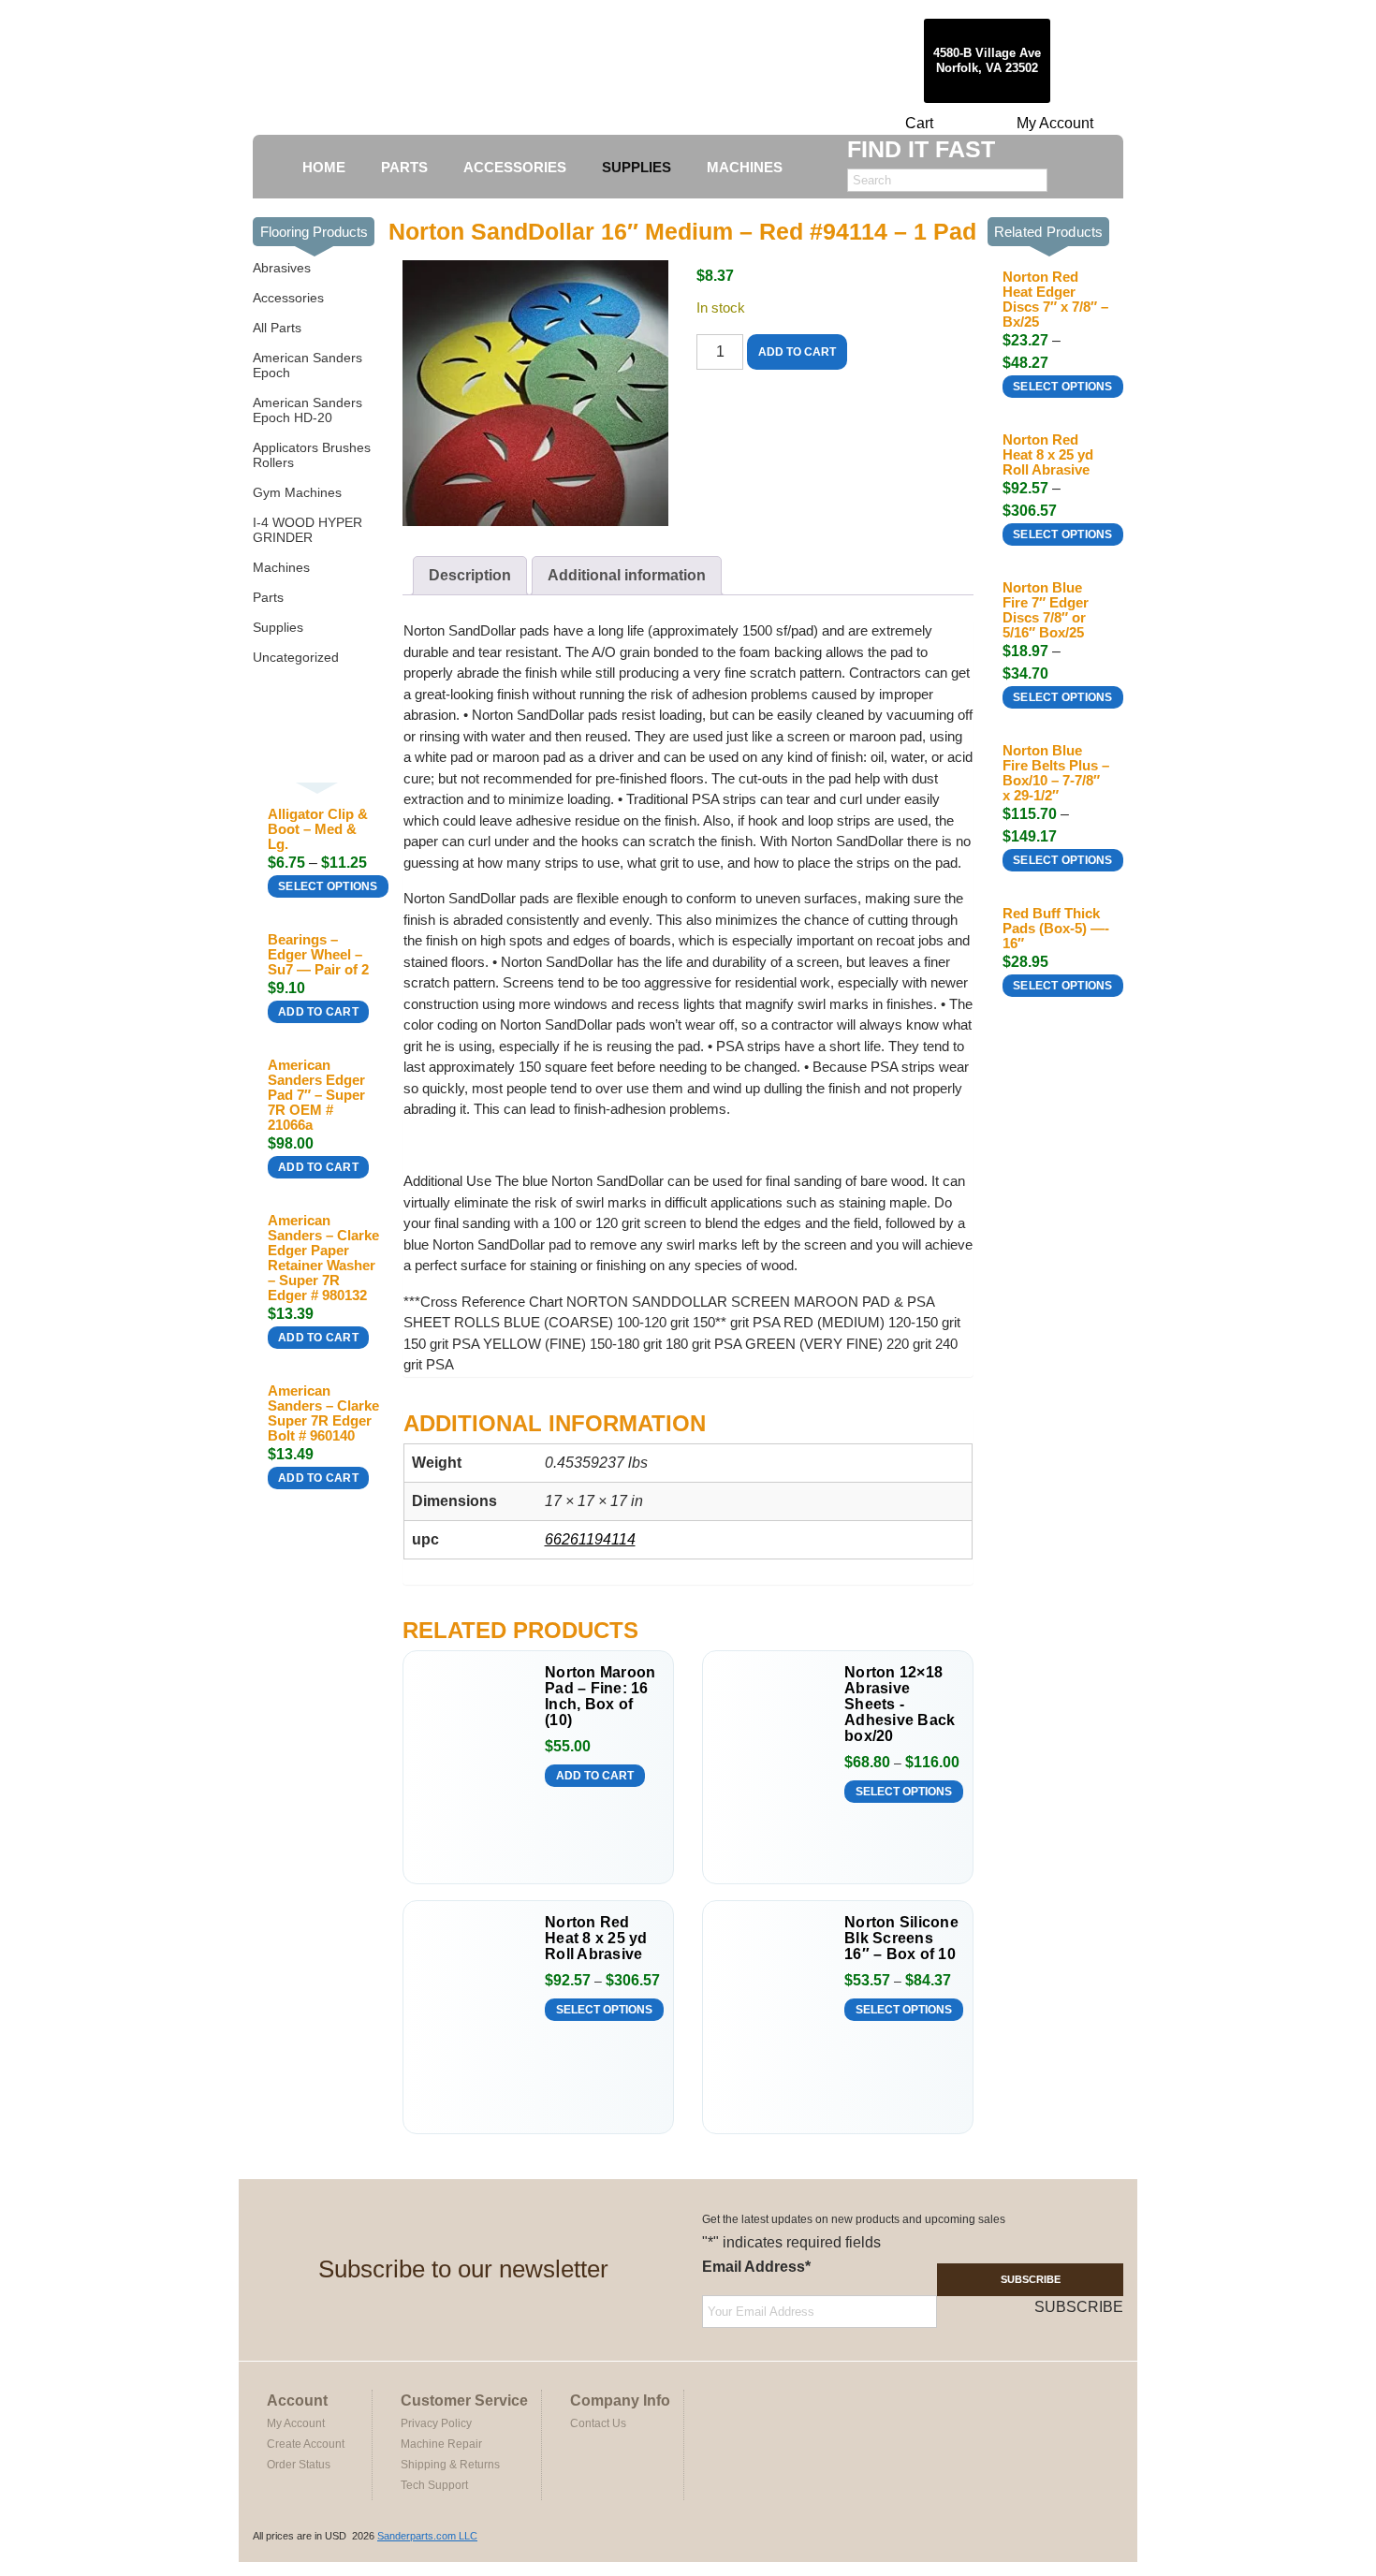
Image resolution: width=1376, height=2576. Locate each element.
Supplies (278, 627)
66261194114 (590, 1539)
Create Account (306, 2444)
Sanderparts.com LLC (427, 2536)
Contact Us (598, 2423)
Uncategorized (296, 657)
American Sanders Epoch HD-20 (307, 410)
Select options (328, 886)
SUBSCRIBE (1031, 2279)
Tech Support (434, 2485)
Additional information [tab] (627, 575)
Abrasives (282, 268)
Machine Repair (441, 2444)
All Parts (277, 328)
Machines (281, 567)
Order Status (299, 2465)
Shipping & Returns (450, 2465)
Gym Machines (297, 492)
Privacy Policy (436, 2423)
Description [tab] (470, 575)
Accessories (288, 298)
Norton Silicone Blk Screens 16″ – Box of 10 (901, 1938)
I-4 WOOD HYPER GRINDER (307, 530)
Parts (268, 597)
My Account (1055, 123)
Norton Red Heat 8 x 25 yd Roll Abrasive (596, 1938)
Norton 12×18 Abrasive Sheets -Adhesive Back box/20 (900, 1704)
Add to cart (318, 1012)
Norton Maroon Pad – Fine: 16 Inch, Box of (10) (600, 1696)
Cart (919, 123)
